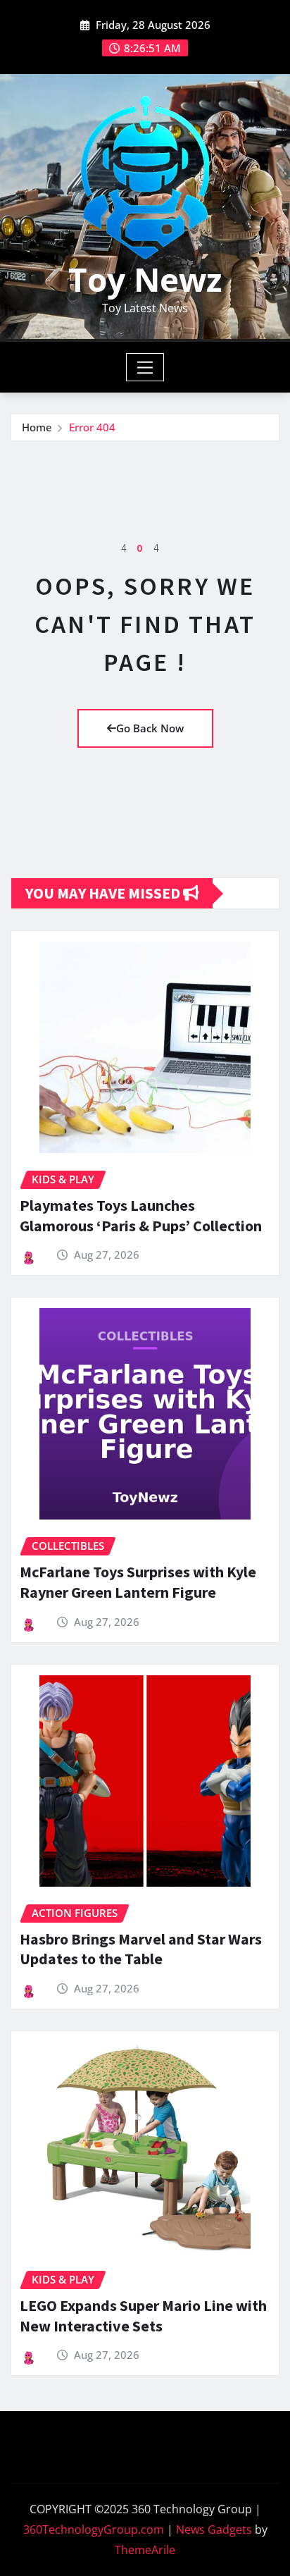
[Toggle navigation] (145, 367)
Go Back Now (150, 728)
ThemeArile (145, 2550)
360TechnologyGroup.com (94, 2529)
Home (37, 427)
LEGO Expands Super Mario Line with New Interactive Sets (143, 2316)
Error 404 (92, 427)
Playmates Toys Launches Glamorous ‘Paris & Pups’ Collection (141, 1215)
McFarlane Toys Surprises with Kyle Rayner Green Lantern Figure (138, 1582)
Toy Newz (145, 279)
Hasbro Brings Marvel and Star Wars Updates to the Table (141, 1949)
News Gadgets (214, 2529)
